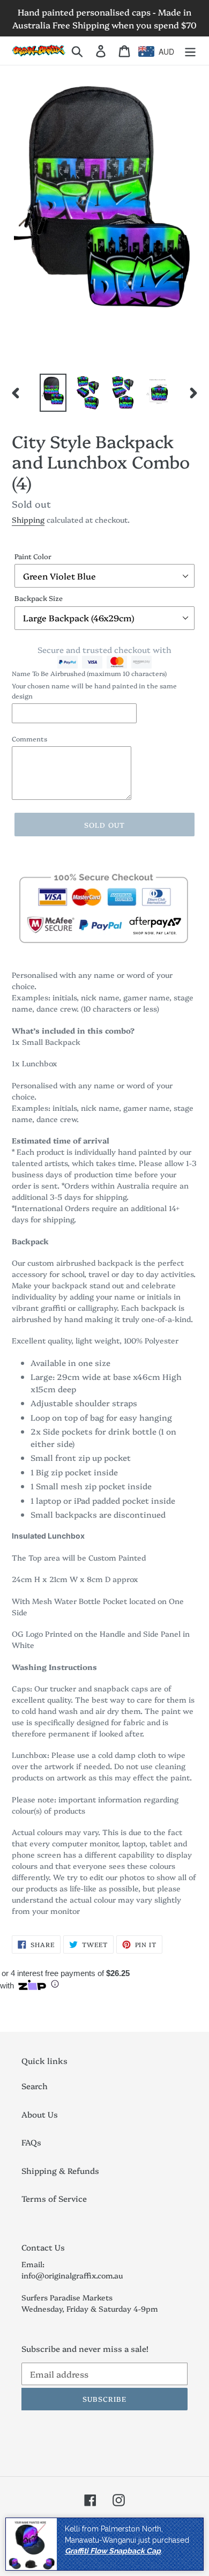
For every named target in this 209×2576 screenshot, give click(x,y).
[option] (53, 392)
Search (35, 2086)
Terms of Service (54, 2198)
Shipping (28, 519)
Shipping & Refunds (60, 2170)
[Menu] (190, 51)
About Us (40, 2114)
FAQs (31, 2142)
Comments (29, 738)
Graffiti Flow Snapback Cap (113, 2551)
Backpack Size (39, 598)
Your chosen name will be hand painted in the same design (94, 690)
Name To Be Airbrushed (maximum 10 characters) (89, 673)
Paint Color (33, 556)
